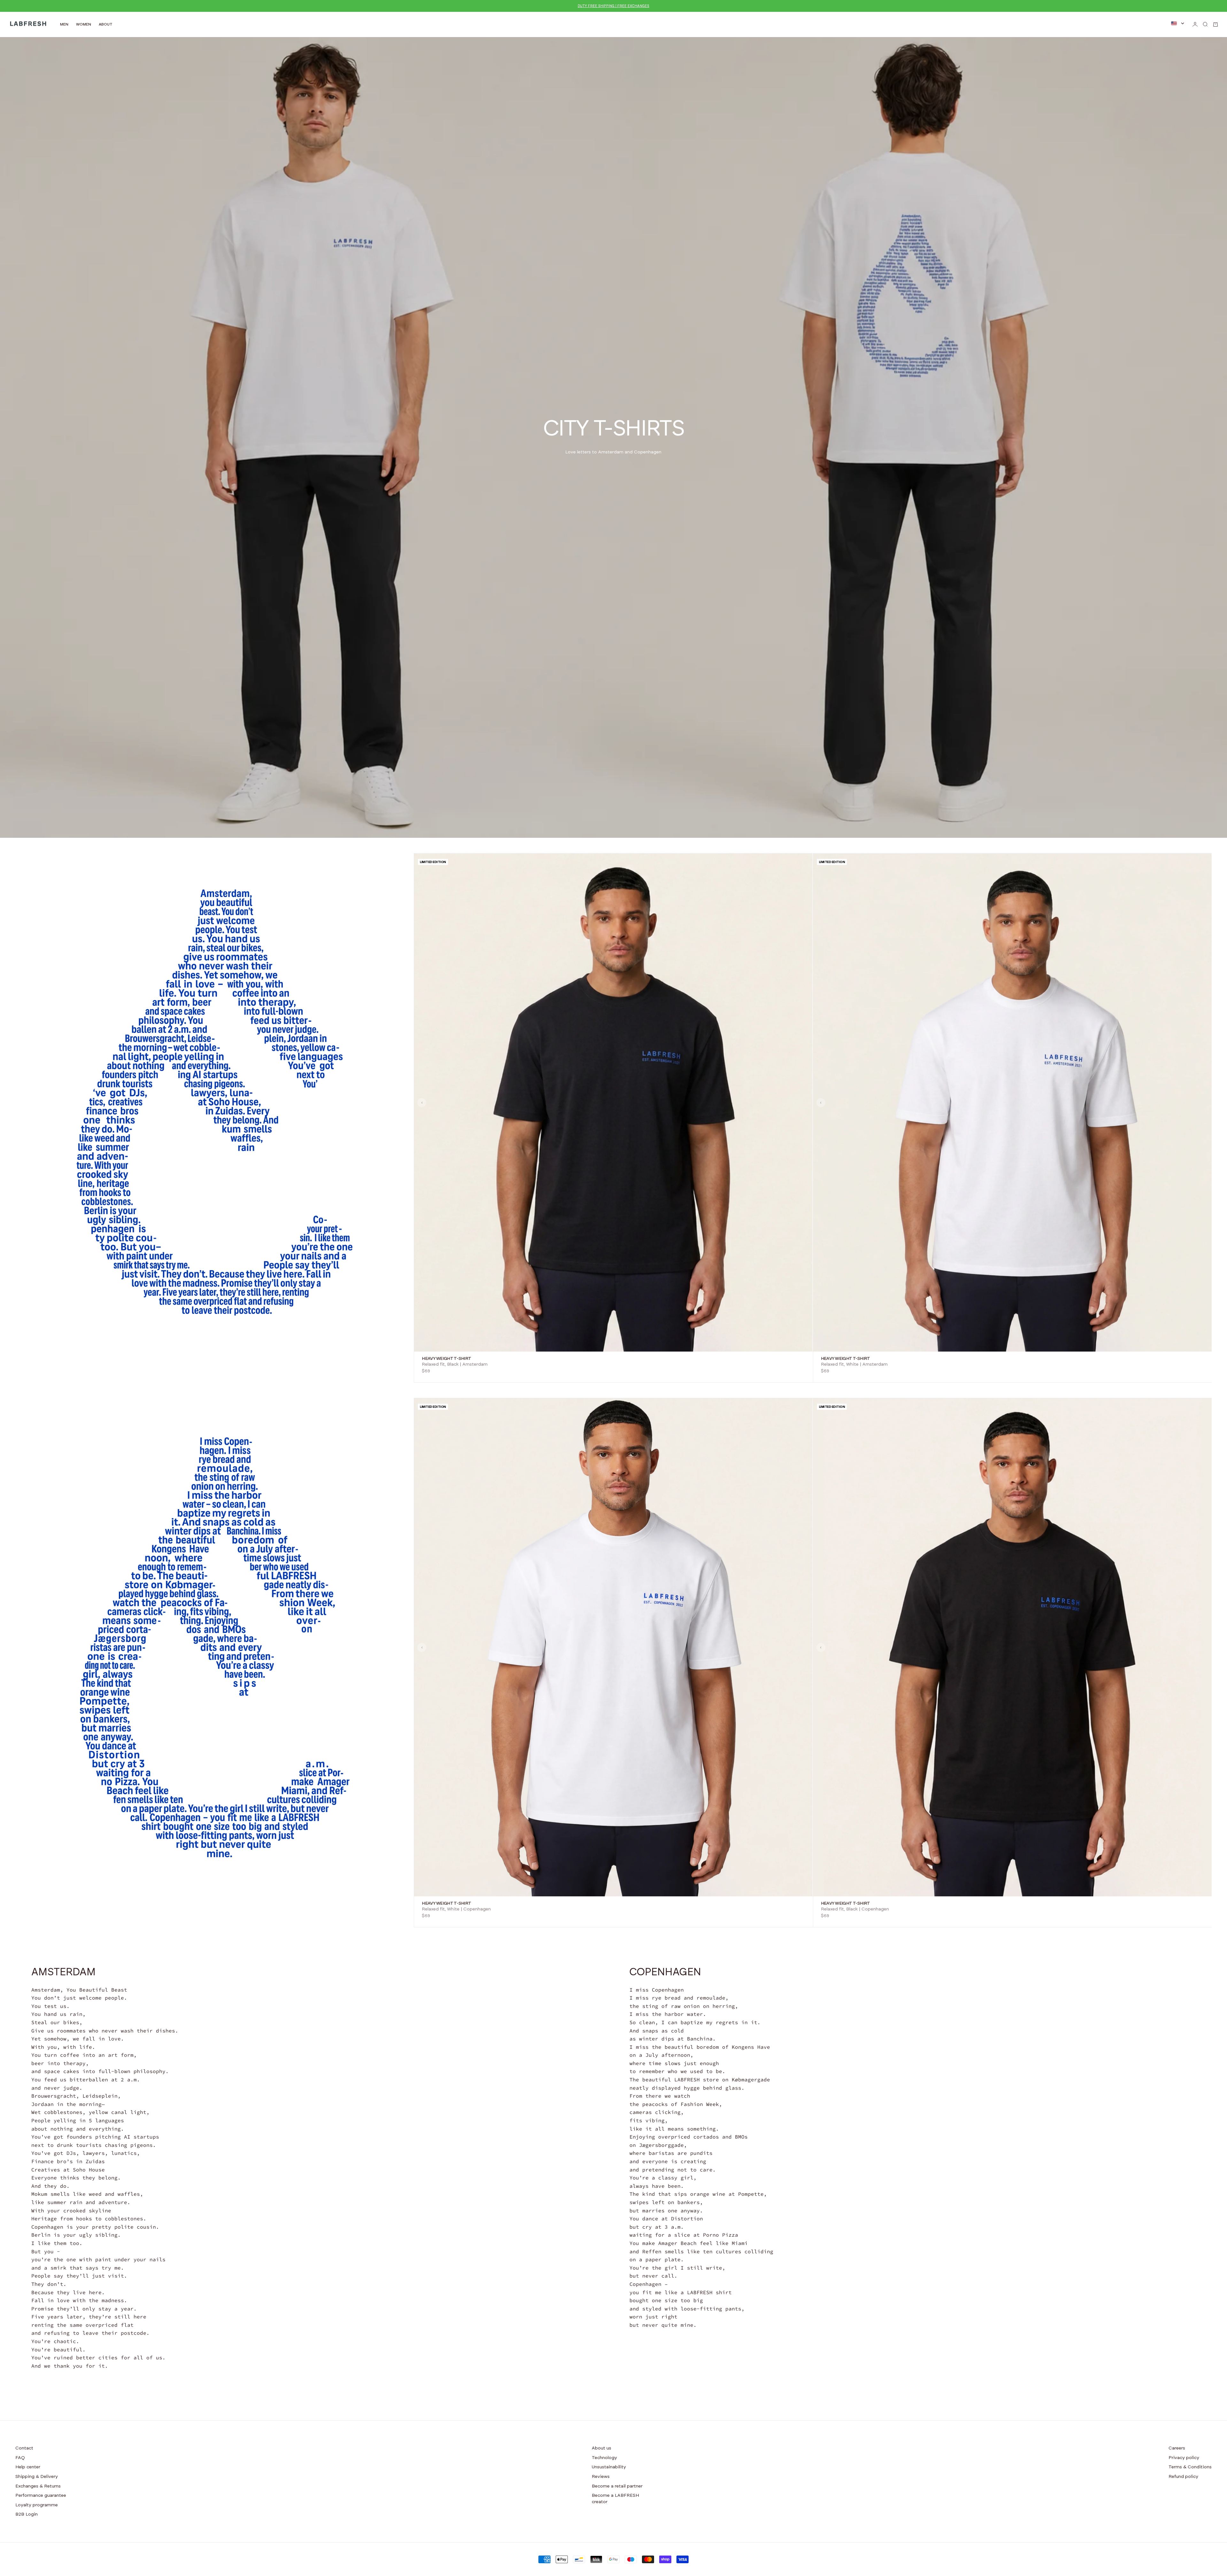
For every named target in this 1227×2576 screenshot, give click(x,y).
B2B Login (27, 2514)
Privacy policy (1184, 2458)
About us (602, 2448)
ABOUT (106, 24)
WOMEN (84, 24)
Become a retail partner (617, 2486)
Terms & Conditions (1190, 2467)
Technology (604, 2458)
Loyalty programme (37, 2505)
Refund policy (1183, 2477)
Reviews (601, 2477)
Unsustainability (609, 2467)
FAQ (20, 2458)
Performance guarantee (41, 2495)
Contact (24, 2448)
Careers (1177, 2448)
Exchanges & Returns (38, 2486)
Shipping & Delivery (37, 2477)
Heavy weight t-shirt (446, 1359)
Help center (28, 2467)
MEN (64, 24)
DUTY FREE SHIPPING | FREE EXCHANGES (613, 6)
